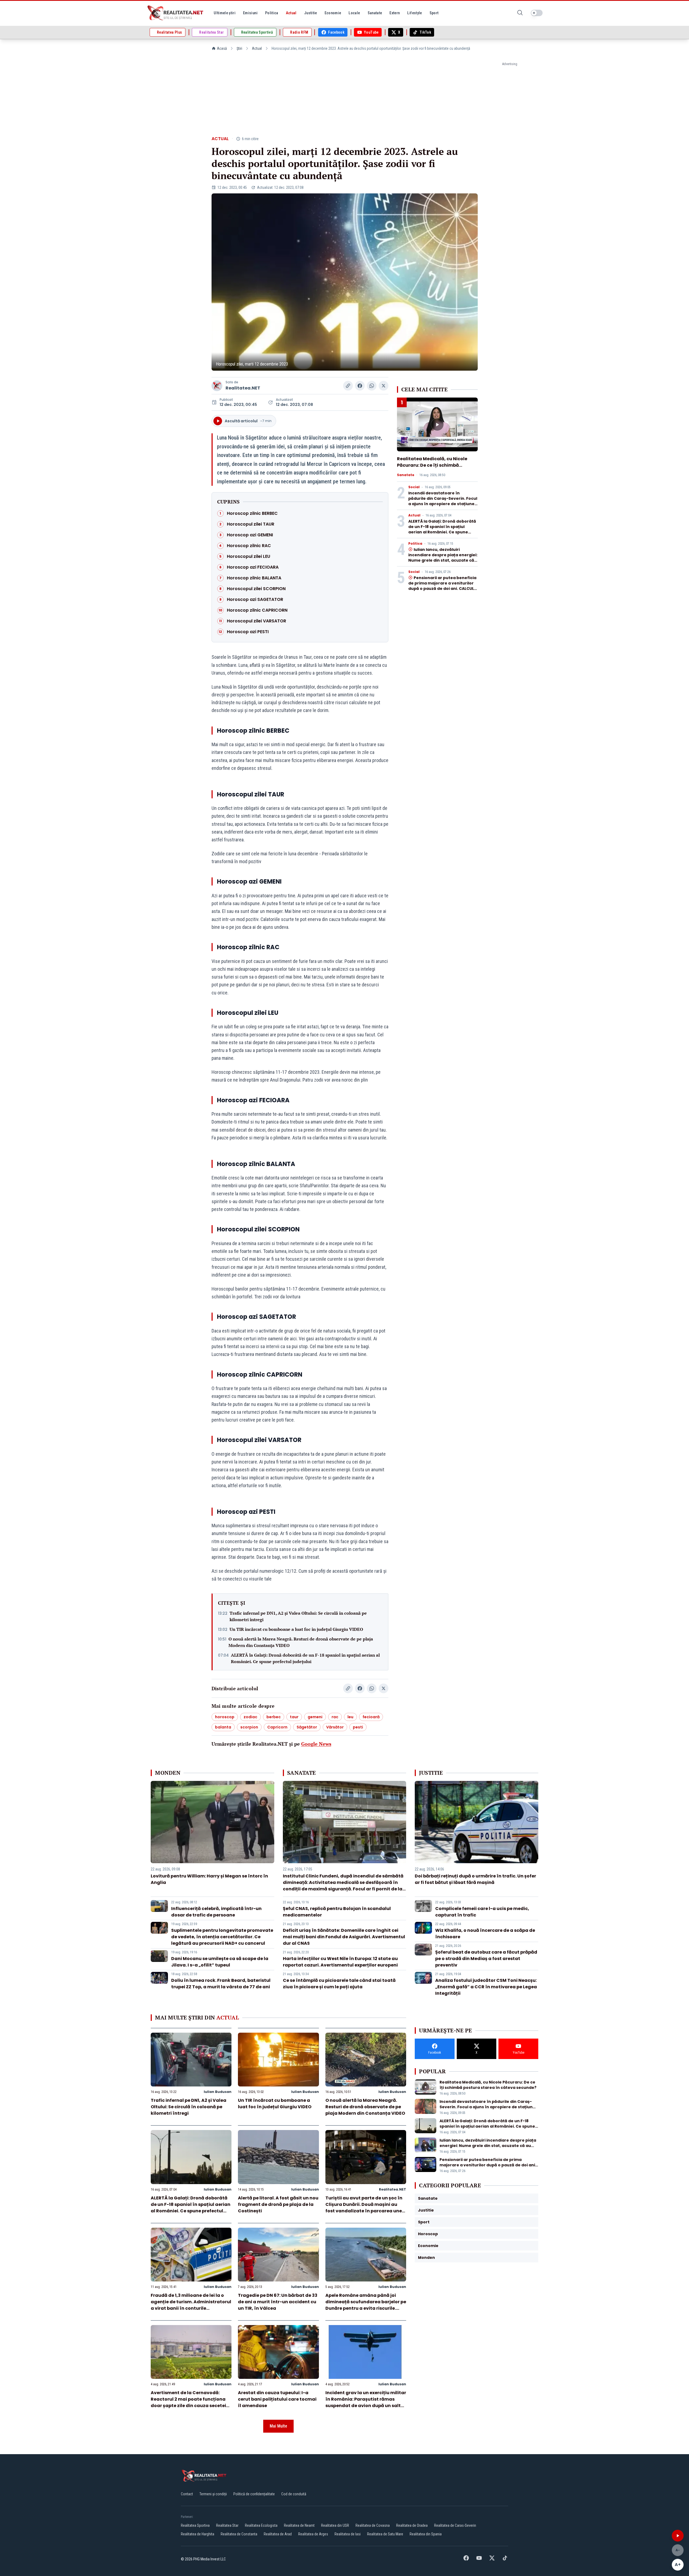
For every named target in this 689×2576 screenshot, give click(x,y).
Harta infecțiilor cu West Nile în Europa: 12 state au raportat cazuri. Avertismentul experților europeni (340, 1962)
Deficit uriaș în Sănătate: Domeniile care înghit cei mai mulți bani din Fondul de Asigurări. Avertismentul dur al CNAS (344, 1937)
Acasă (222, 48)
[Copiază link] (348, 386)
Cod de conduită (294, 2494)
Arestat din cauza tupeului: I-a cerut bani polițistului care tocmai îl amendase (277, 2399)
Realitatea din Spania (426, 2534)
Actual (257, 48)
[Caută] (520, 13)
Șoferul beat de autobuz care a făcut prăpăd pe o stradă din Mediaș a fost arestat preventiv (486, 1959)
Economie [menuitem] (333, 13)
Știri (239, 48)
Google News (316, 1744)
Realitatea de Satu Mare (385, 2534)
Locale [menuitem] (354, 13)
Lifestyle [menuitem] (414, 13)
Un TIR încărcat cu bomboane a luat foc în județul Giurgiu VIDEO (296, 1629)
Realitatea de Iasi (348, 2534)
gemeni (315, 1717)
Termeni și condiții (213, 2494)
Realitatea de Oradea (412, 2525)
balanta (223, 1727)
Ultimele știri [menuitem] (225, 13)
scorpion (249, 1727)
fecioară (371, 1717)
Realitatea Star (227, 2525)
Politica (415, 544)
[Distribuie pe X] (384, 386)
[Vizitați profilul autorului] (217, 386)
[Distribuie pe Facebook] (360, 386)
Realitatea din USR (335, 2525)
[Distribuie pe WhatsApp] (372, 386)
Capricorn (277, 1727)
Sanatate (406, 475)
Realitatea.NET (243, 388)
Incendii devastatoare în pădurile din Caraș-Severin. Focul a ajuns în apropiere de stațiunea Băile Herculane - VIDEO (443, 501)
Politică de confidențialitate (254, 2494)
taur (294, 1717)
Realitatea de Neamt (299, 2525)
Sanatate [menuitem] (375, 13)
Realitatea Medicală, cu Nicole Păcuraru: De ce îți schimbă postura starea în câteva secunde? (432, 468)
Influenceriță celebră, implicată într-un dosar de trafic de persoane (216, 1912)
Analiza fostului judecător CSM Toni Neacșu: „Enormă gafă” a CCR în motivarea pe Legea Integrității (486, 1987)
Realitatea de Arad (278, 2534)
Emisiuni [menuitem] (250, 13)
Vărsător (335, 1727)
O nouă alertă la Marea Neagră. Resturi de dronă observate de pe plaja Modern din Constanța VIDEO (301, 1642)
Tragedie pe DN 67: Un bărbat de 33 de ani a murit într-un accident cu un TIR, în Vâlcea (278, 2302)
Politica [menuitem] (272, 13)
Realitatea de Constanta (239, 2534)
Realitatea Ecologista (261, 2525)
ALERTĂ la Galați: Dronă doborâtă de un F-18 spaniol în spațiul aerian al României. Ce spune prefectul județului (305, 1658)
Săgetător (307, 1727)
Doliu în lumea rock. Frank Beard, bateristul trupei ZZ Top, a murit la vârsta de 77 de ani (221, 1984)
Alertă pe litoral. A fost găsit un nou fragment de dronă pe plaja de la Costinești (278, 2204)
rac (335, 1717)
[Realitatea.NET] (176, 13)
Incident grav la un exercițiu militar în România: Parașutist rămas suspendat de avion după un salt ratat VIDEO (366, 2402)
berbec (274, 1717)
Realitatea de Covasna (373, 2525)
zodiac (250, 1717)
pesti (358, 1727)
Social (414, 487)
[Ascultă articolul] (678, 2536)
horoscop (225, 1717)
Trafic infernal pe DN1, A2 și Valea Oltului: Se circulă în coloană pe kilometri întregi (298, 1616)
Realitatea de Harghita (198, 2534)
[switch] (537, 13)
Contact (187, 2494)
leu (350, 1717)
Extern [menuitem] (395, 13)
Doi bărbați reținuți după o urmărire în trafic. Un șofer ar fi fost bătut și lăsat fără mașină (475, 1879)
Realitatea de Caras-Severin (455, 2525)
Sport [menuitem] (434, 13)
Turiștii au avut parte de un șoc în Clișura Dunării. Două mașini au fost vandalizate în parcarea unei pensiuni (364, 2208)
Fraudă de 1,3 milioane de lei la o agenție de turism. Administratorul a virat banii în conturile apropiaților (191, 2305)
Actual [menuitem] (291, 13)
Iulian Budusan (218, 2092)
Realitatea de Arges (313, 2534)
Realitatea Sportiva (195, 2525)
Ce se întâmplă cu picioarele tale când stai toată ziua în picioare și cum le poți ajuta (339, 1984)
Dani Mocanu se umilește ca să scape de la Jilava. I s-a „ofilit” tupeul (220, 1962)
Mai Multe (278, 2426)
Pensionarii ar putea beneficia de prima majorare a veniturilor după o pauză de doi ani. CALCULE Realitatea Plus (442, 586)
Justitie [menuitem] (311, 13)
